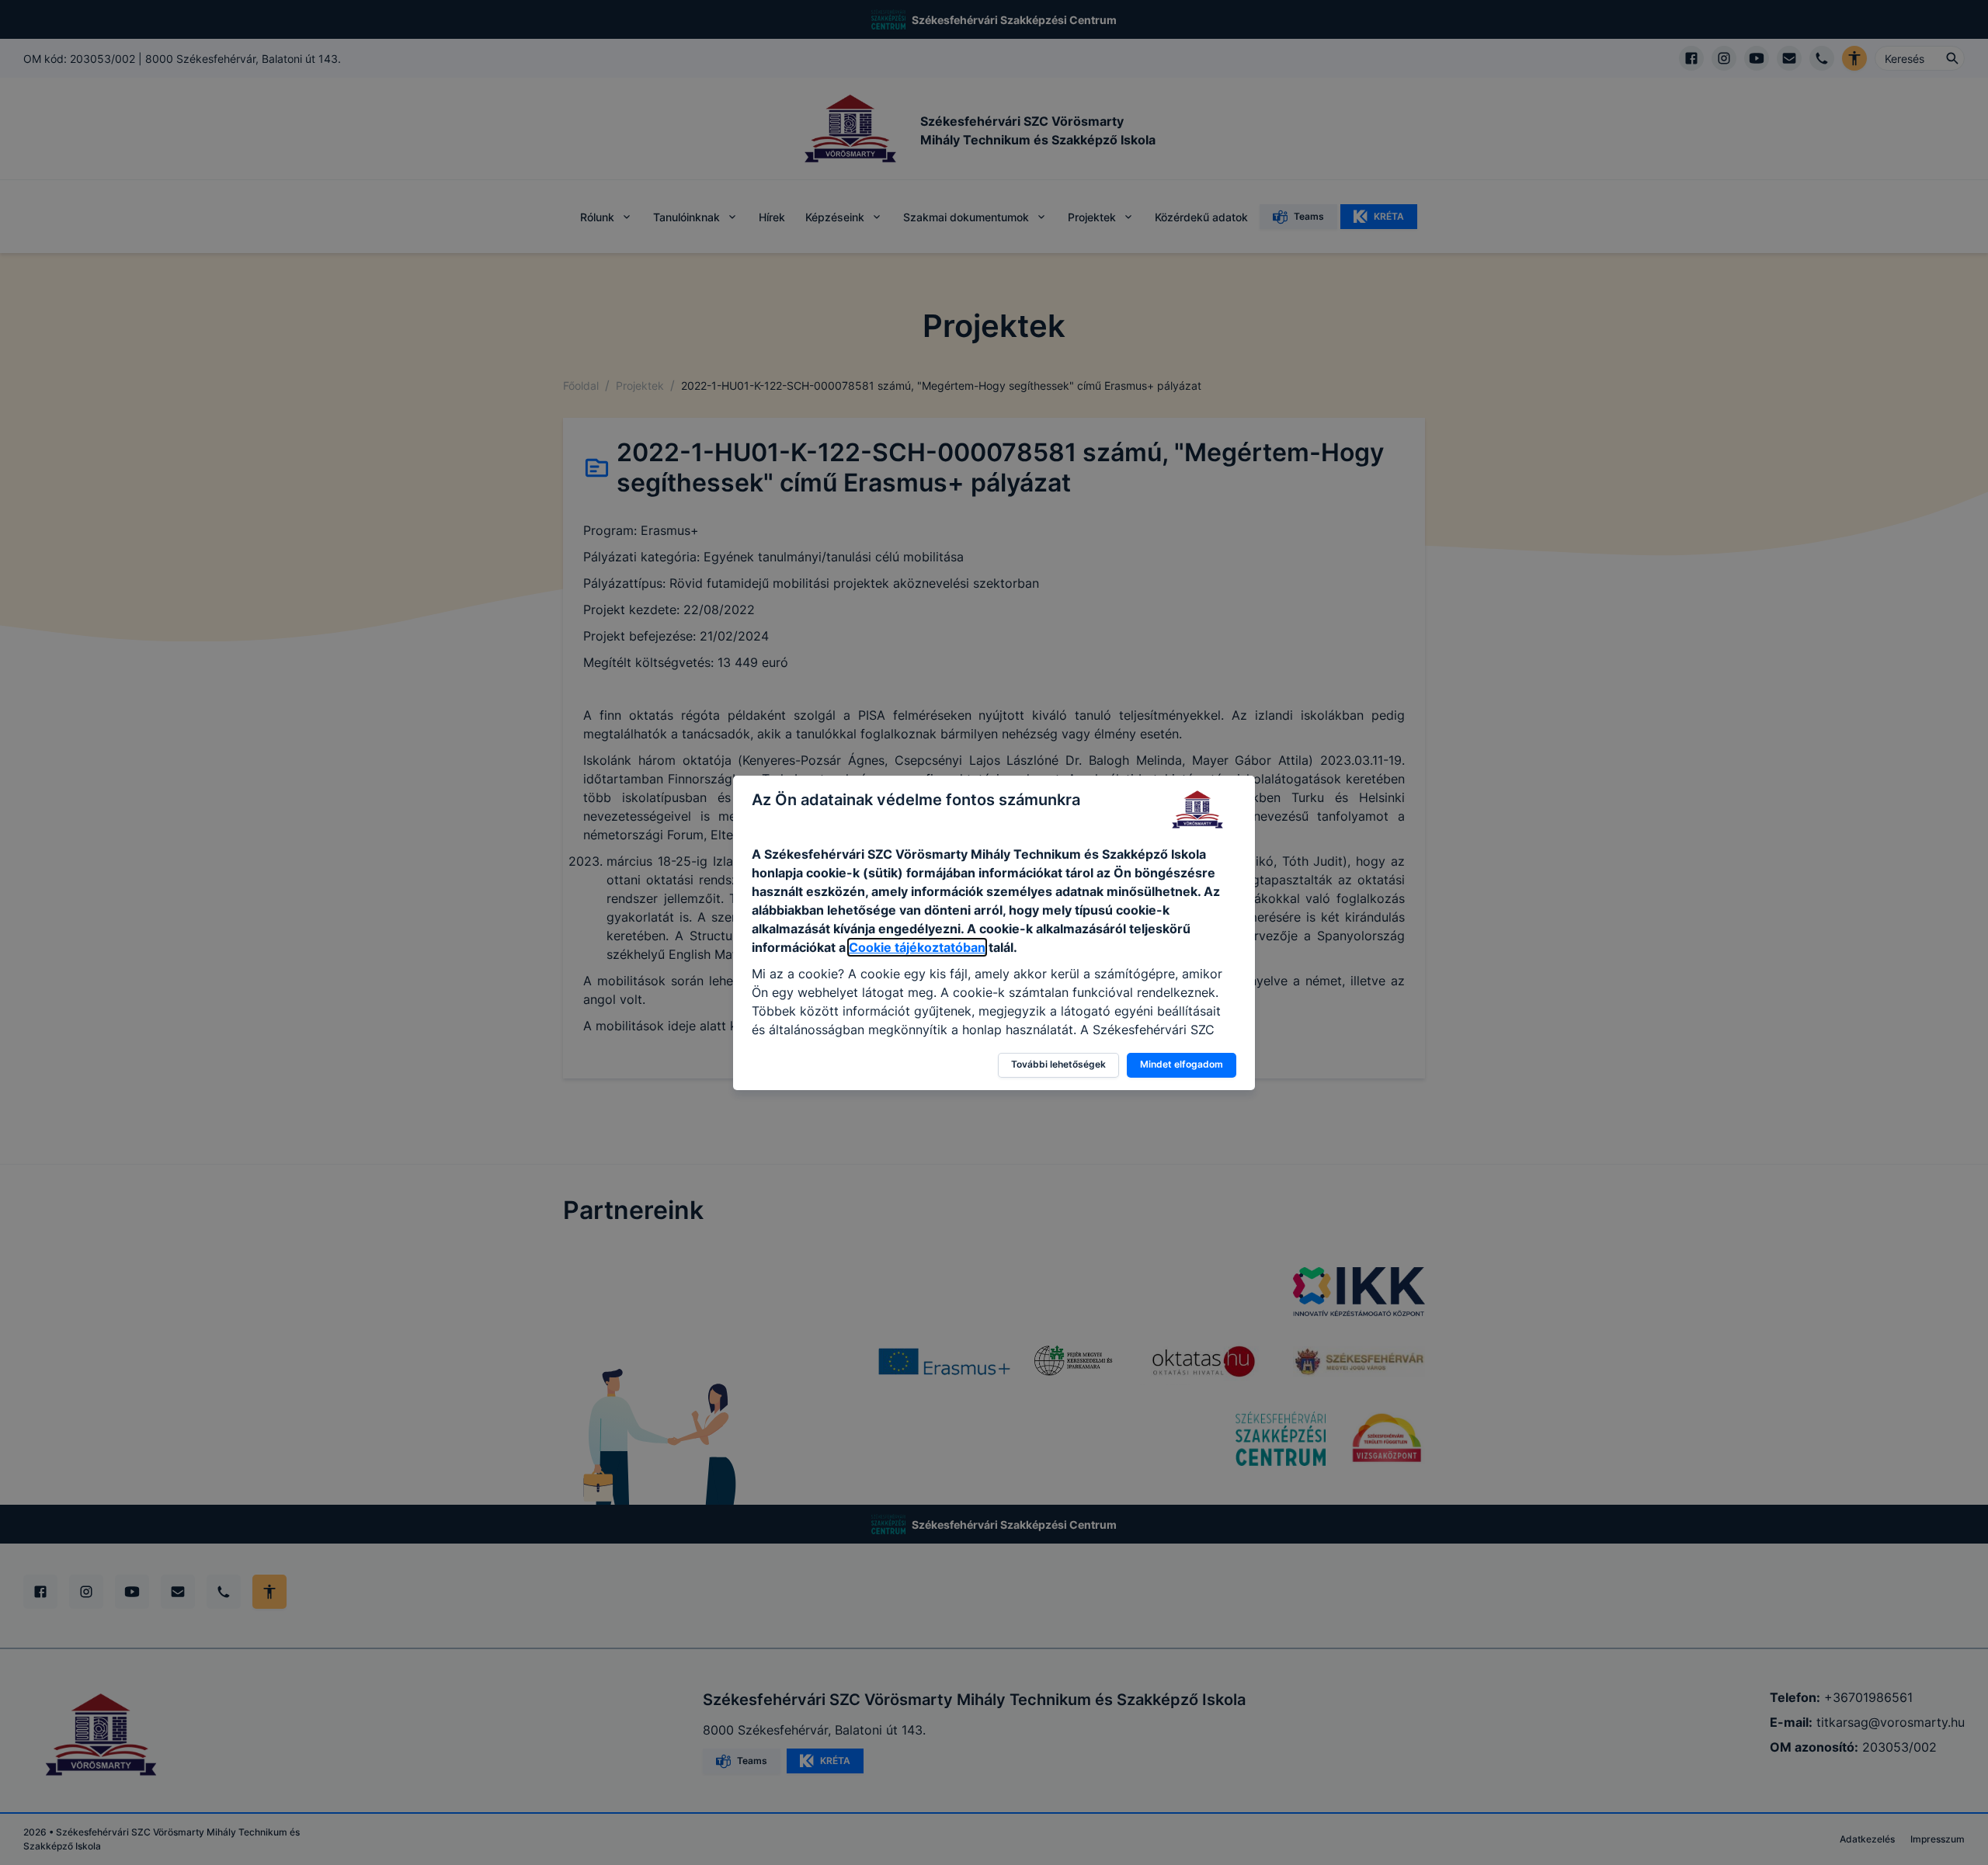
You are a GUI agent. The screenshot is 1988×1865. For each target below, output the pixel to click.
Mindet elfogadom (1182, 1064)
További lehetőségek (1058, 1064)
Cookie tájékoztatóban (917, 947)
